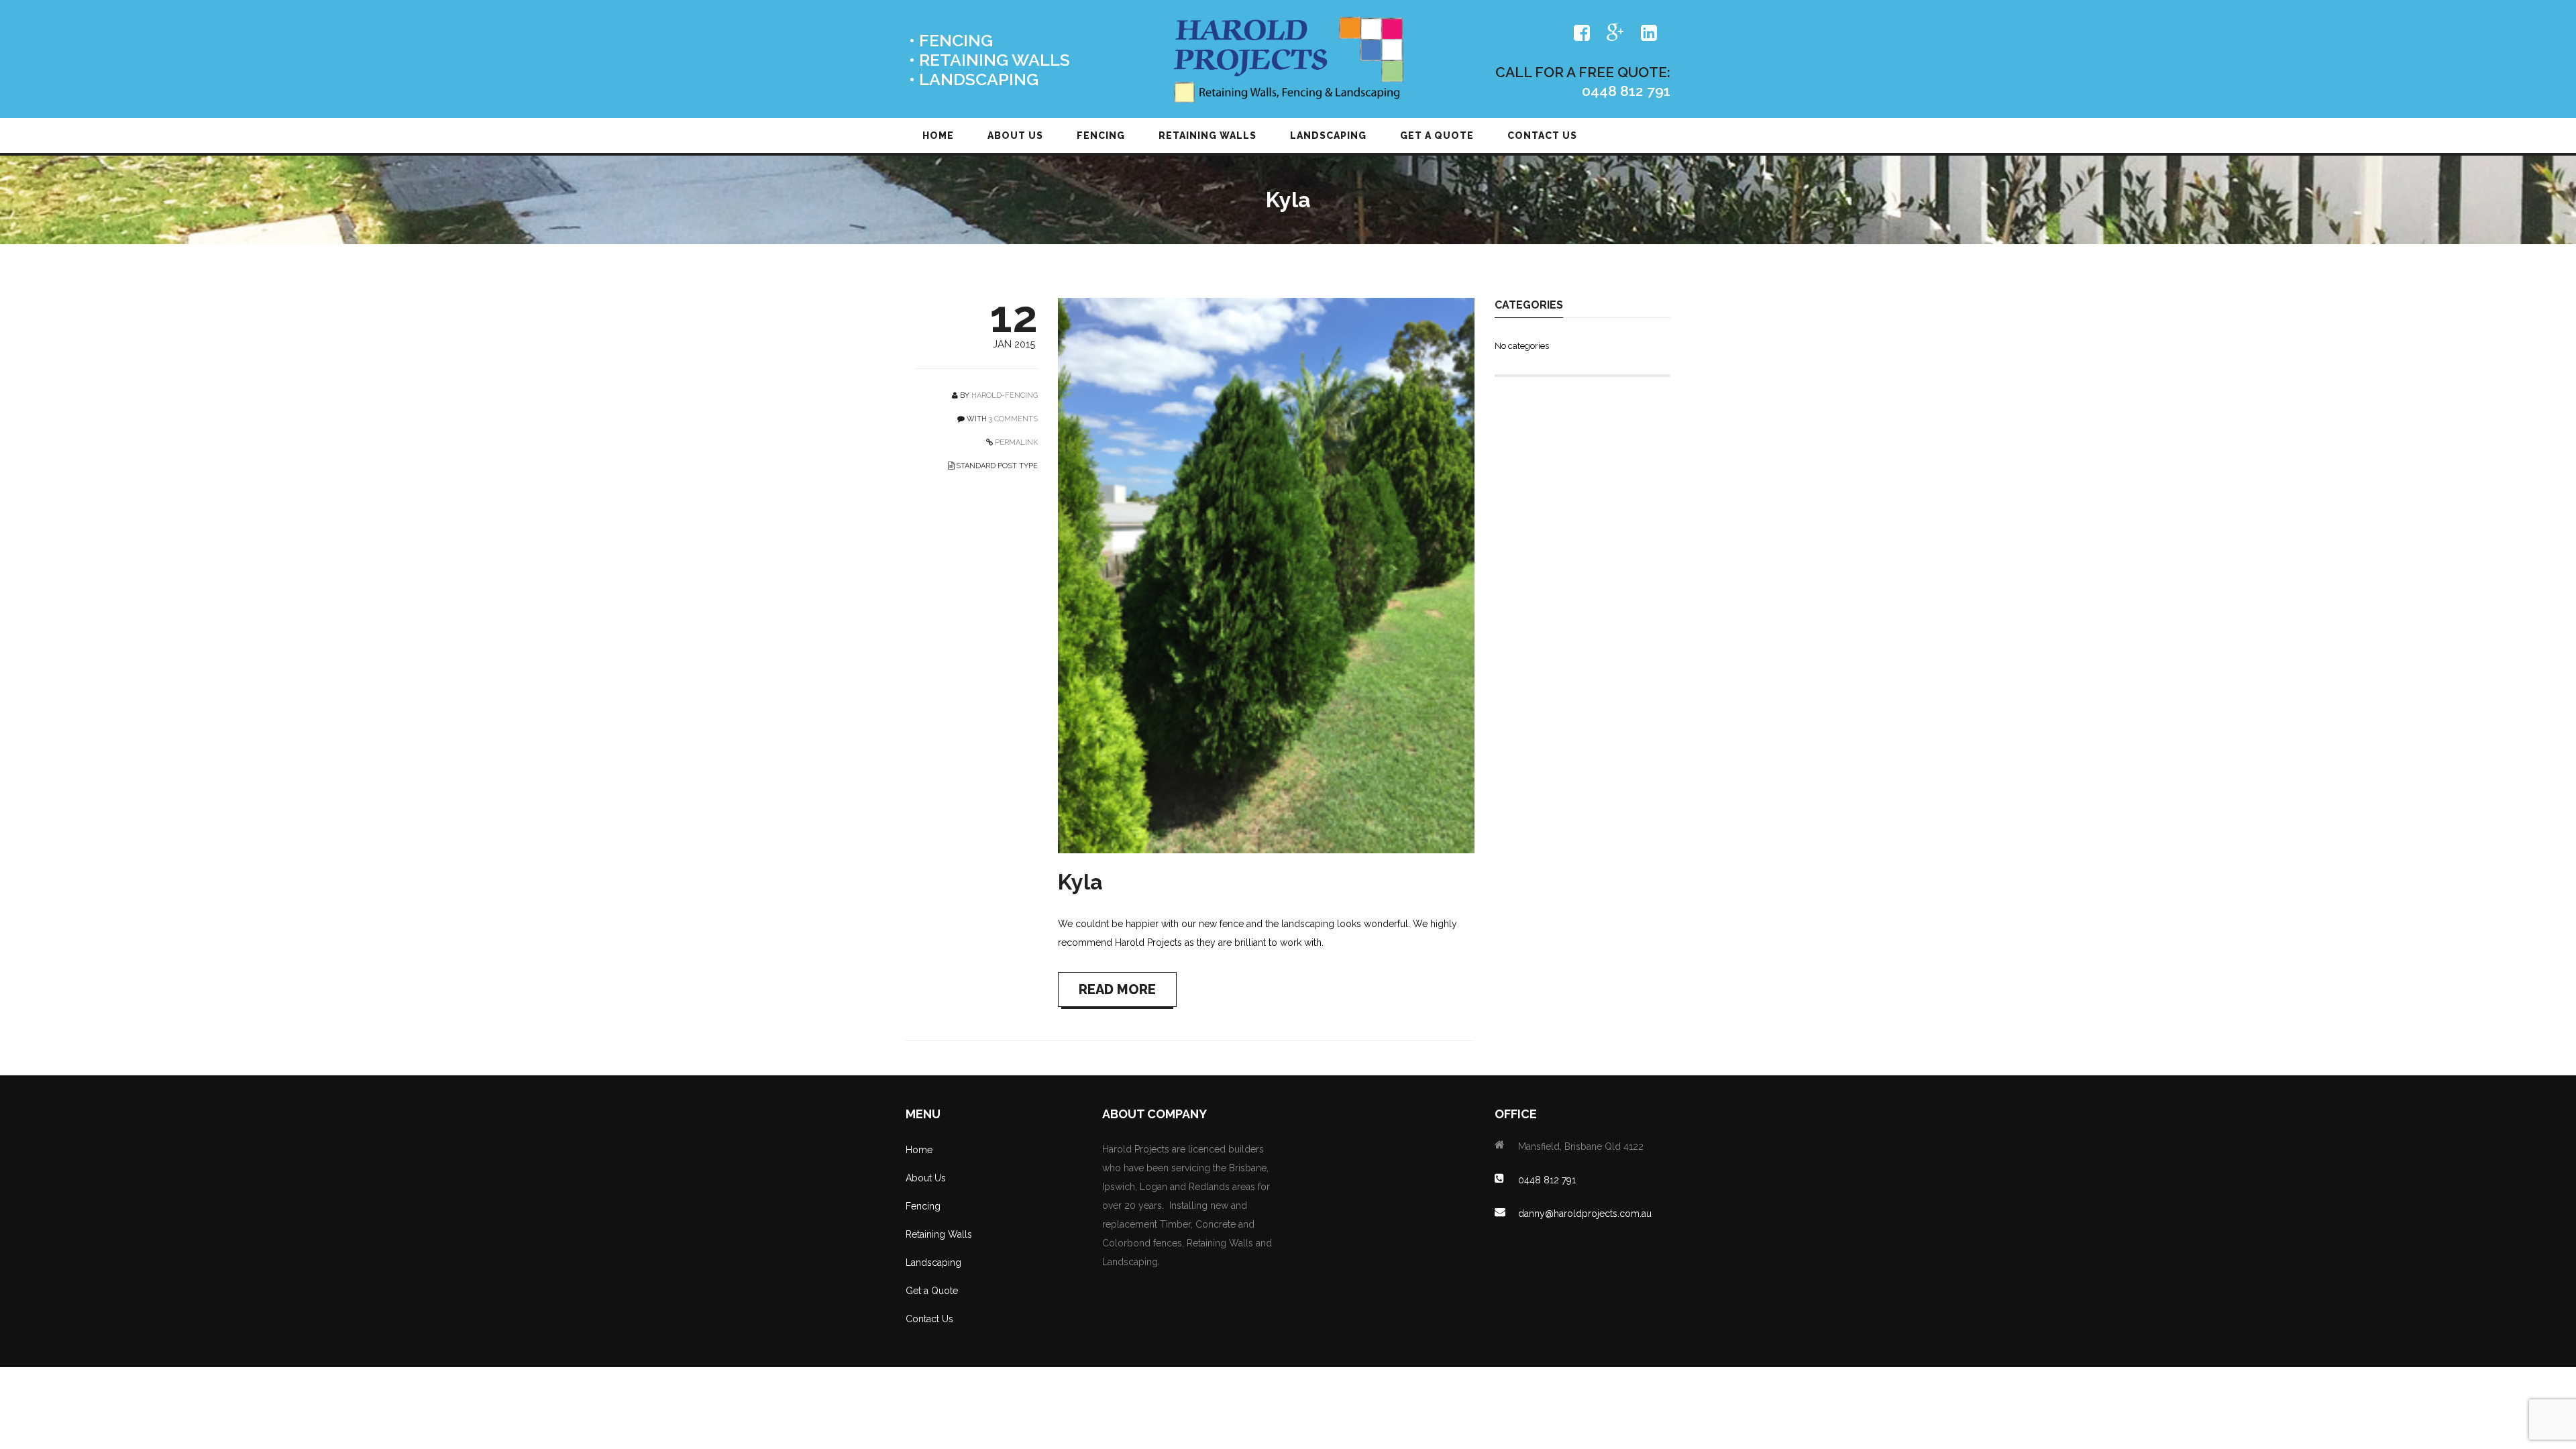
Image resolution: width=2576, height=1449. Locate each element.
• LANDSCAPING (974, 79)
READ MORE (1117, 989)
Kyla (1080, 882)
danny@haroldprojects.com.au (1585, 1214)
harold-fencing (1005, 395)
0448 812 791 (1547, 1180)
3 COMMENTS (1013, 419)
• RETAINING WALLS (989, 60)
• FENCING (951, 41)
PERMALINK (1015, 442)
